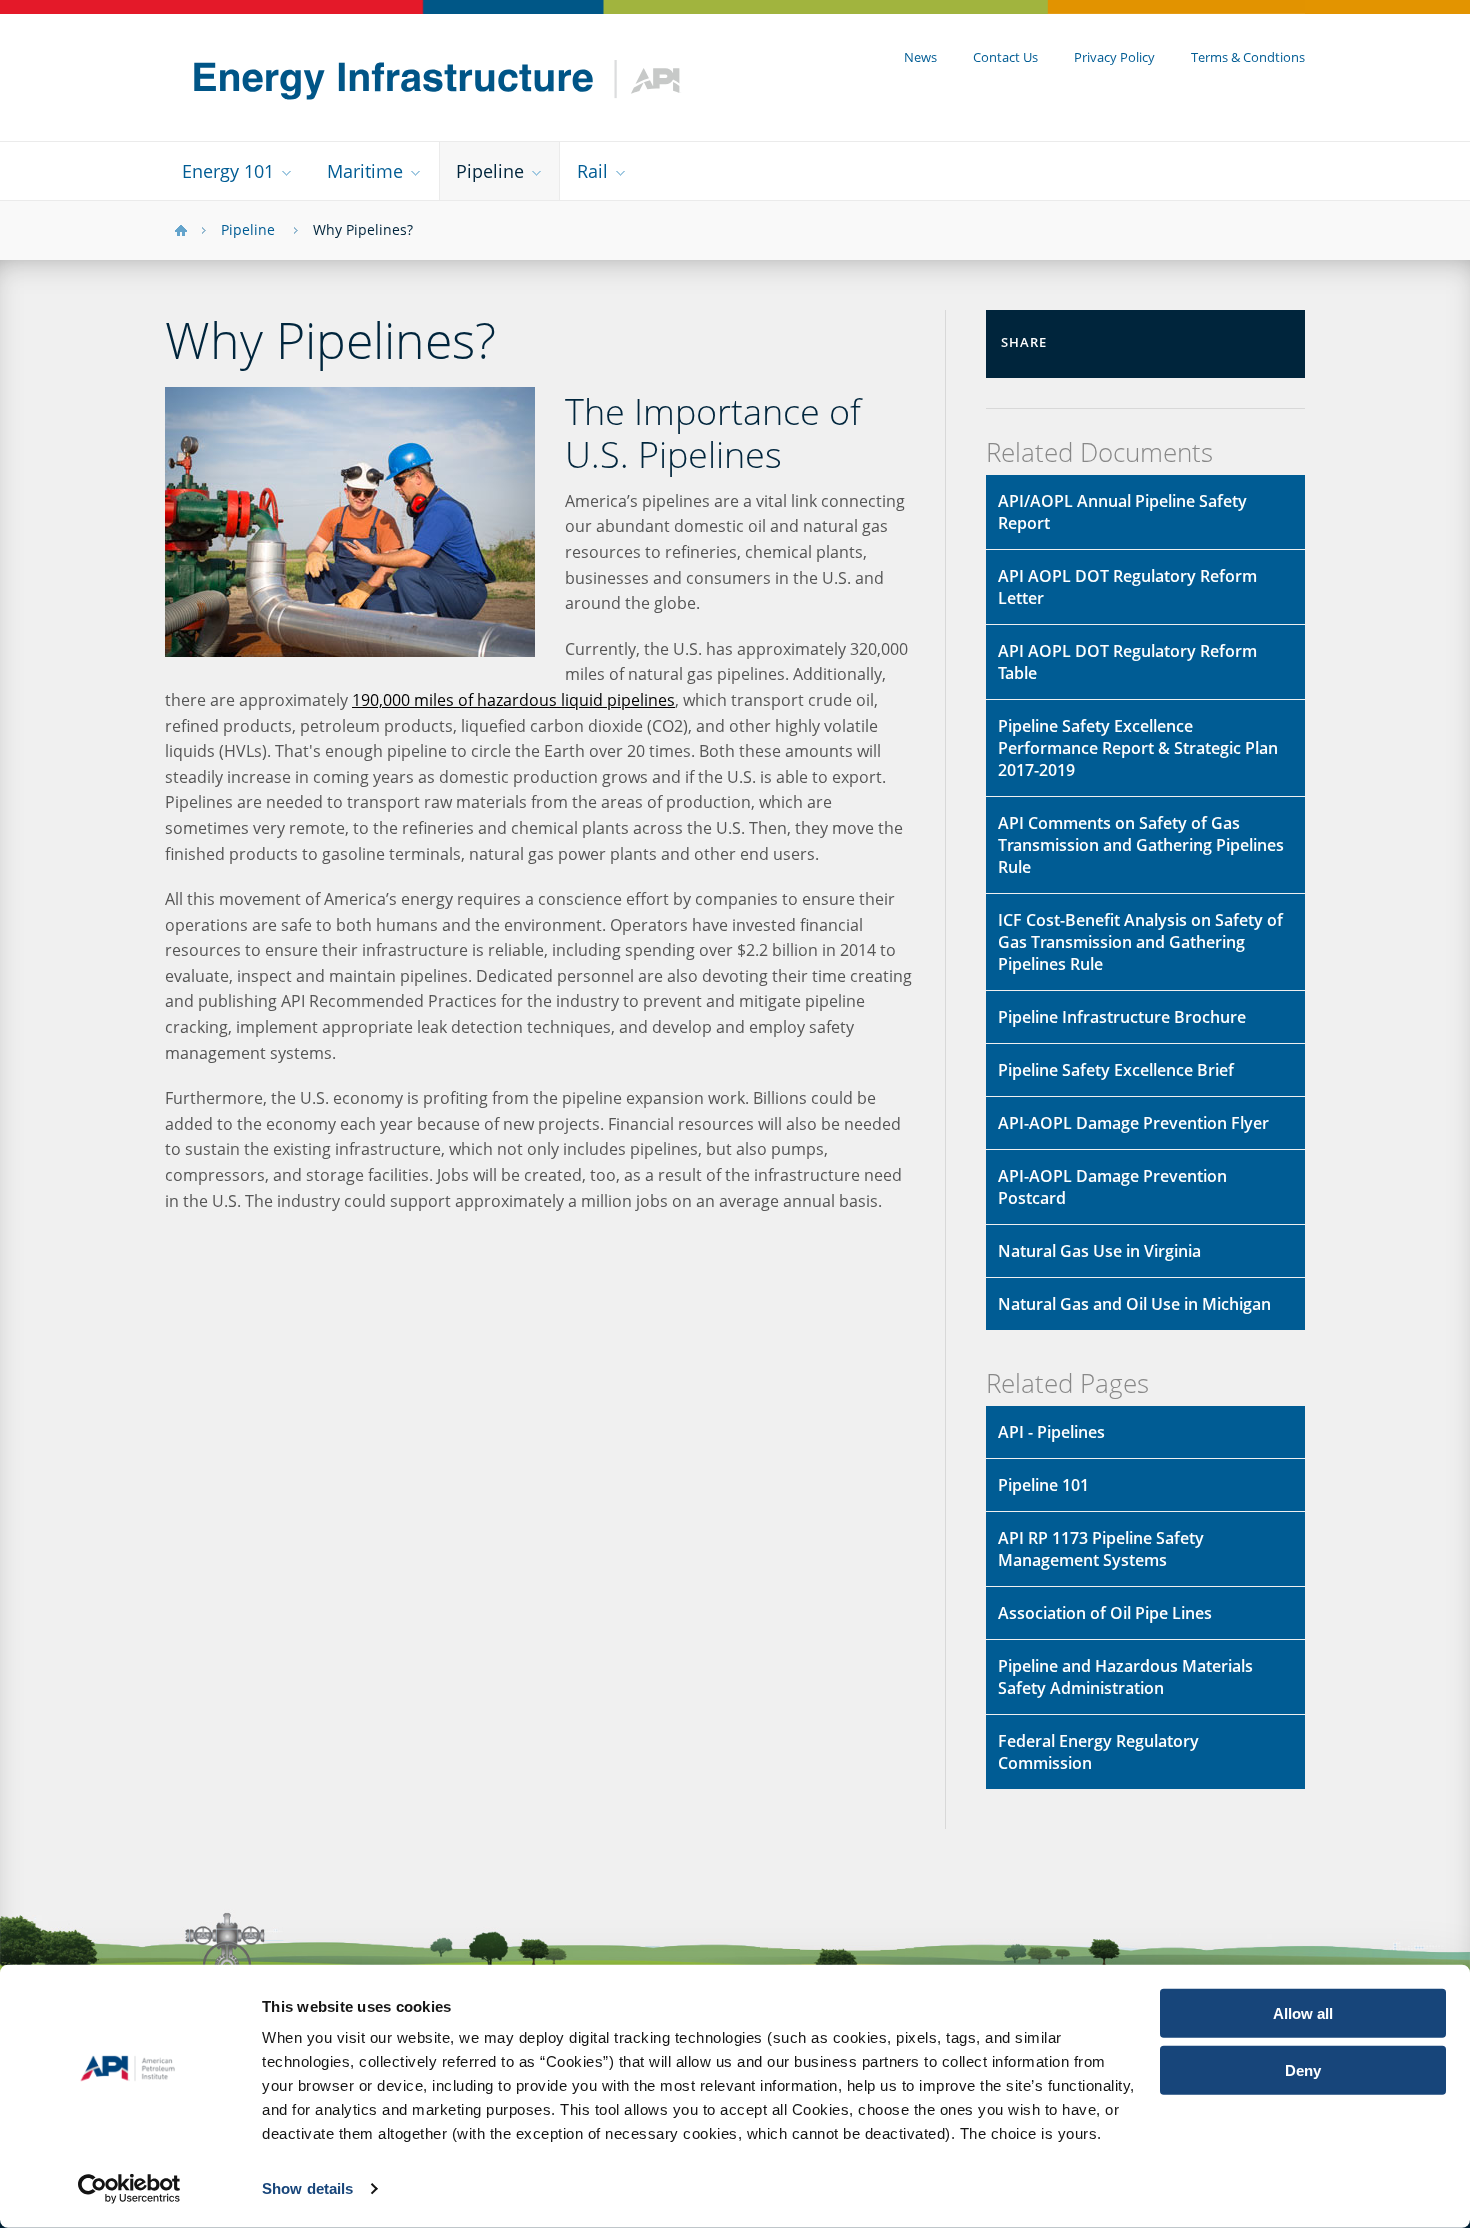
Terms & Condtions (1248, 57)
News (920, 57)
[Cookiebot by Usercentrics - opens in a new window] (129, 2189)
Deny (1303, 2069)
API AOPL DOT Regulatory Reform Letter (1127, 587)
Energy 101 (228, 171)
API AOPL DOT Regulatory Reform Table (1127, 662)
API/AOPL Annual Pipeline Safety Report (1122, 512)
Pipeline (490, 171)
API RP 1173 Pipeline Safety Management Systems (1101, 1549)
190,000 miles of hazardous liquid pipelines (513, 700)
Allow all (1303, 2013)
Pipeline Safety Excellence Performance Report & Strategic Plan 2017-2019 (1138, 748)
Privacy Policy (1114, 57)
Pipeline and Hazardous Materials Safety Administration (1125, 1677)
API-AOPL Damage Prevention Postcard (1112, 1187)
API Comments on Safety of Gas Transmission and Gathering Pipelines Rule (1141, 845)
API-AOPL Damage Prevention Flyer (1133, 1123)
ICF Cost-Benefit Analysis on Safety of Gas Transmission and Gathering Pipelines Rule (1140, 942)
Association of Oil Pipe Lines (1105, 1613)
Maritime (365, 171)
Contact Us (1005, 57)
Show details (307, 2188)
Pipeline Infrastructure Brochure (1122, 1017)
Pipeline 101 (1043, 1485)
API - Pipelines (1051, 1432)
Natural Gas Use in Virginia (1099, 1251)
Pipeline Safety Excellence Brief (1116, 1070)
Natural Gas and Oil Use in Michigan (1134, 1304)
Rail (592, 171)
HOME (181, 230)
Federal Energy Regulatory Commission (1098, 1752)
